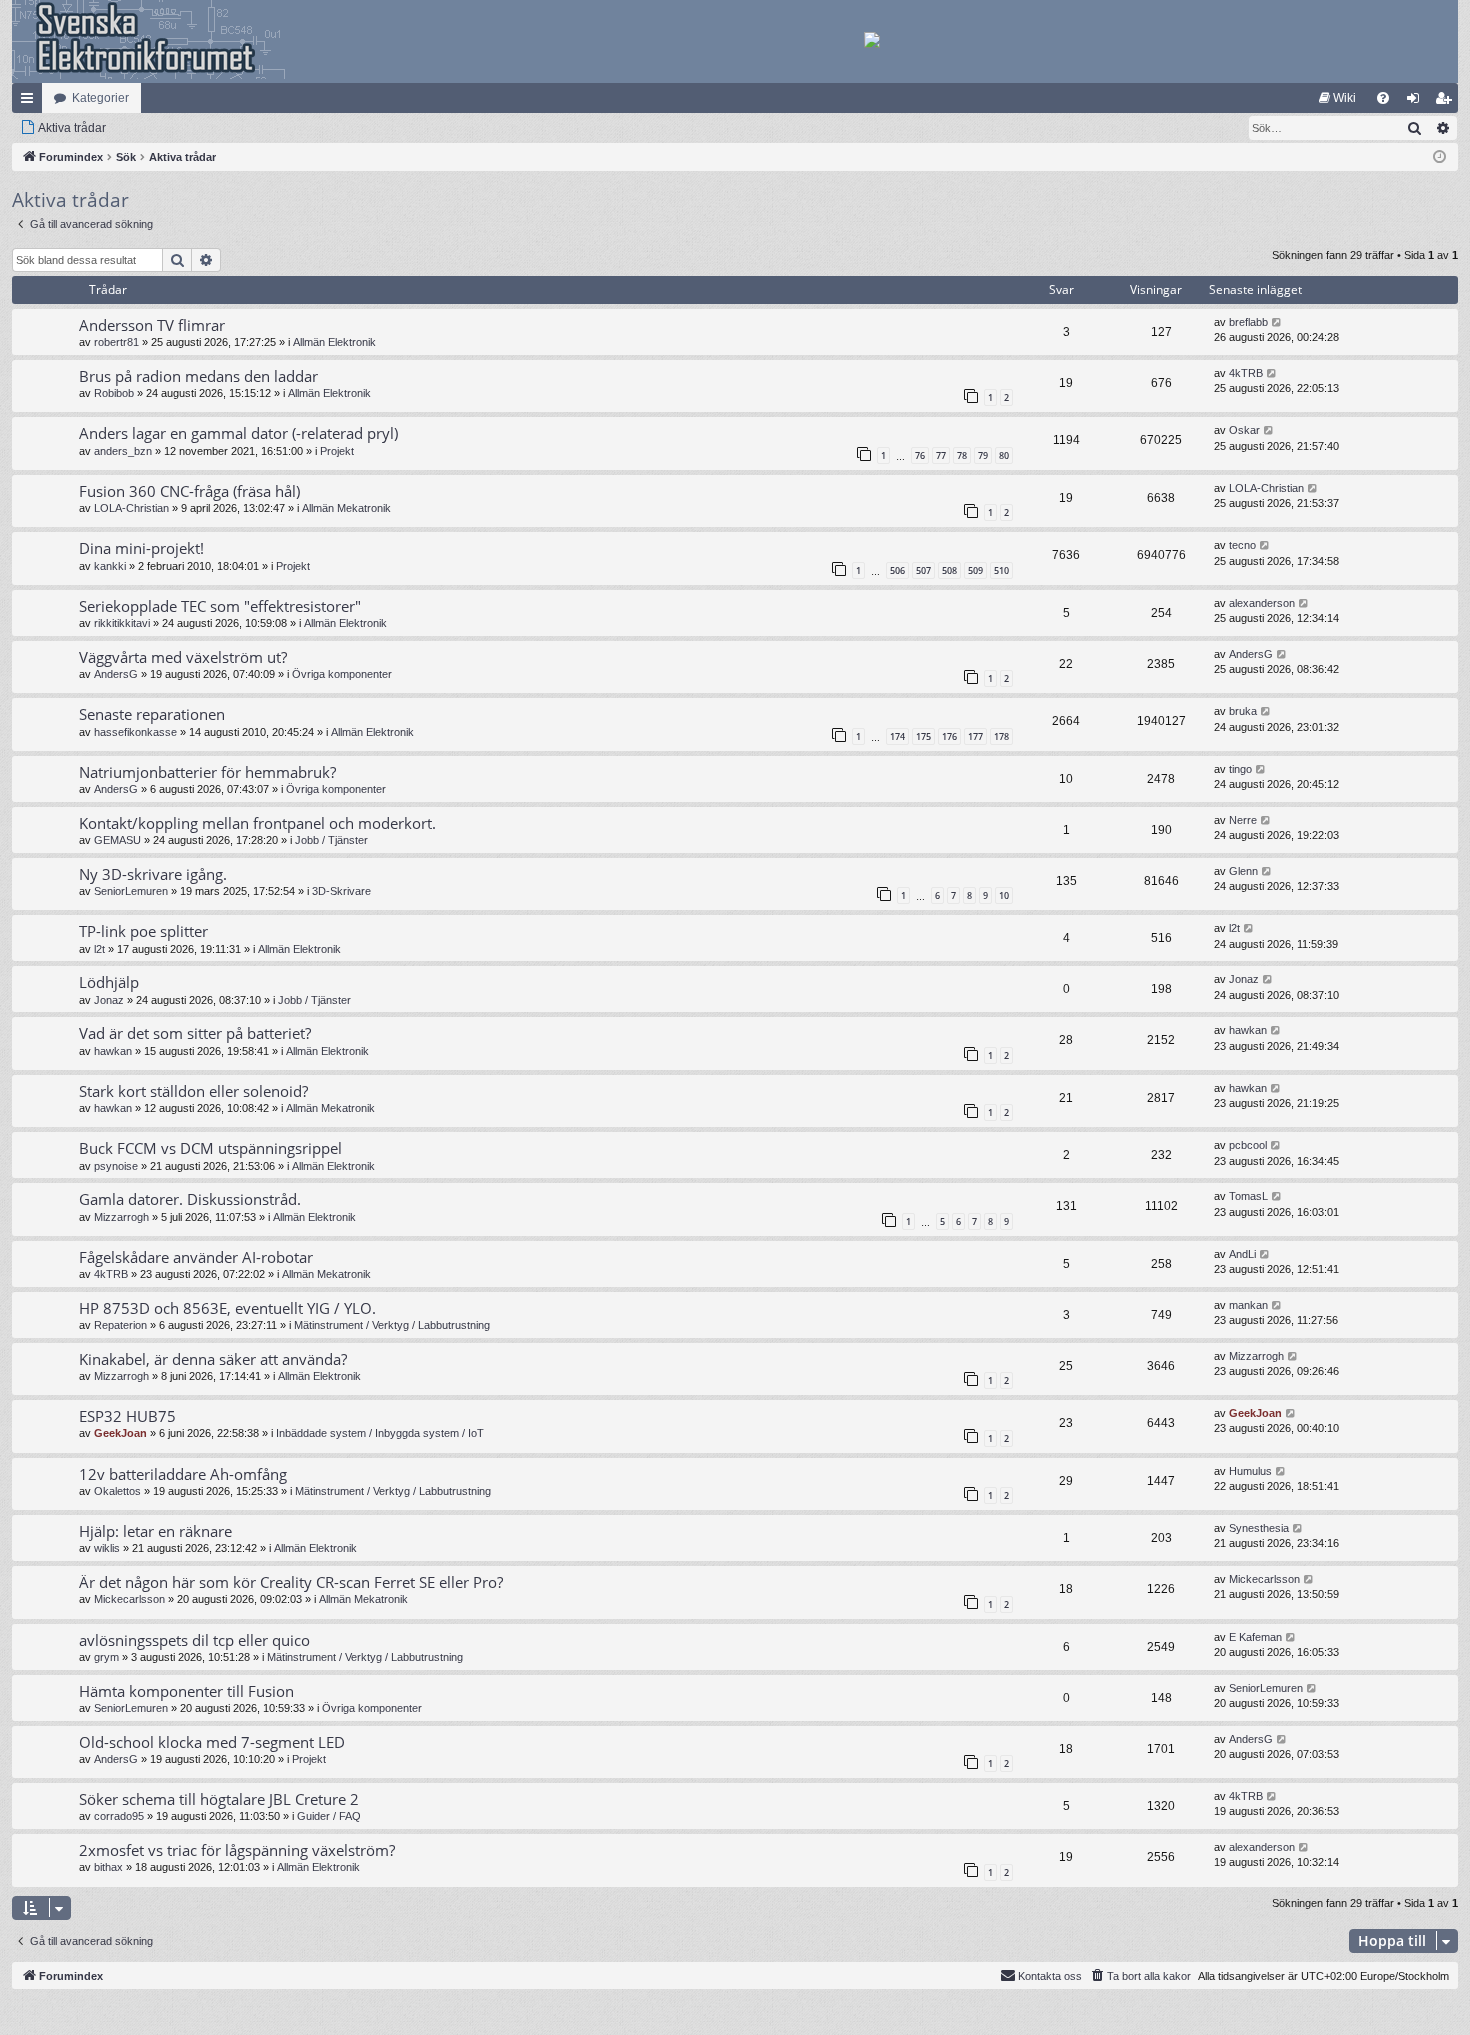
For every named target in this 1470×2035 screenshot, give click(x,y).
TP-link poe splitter (143, 931)
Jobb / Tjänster (331, 840)
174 (897, 736)
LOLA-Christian (131, 508)
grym (106, 1657)
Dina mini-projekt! (141, 548)
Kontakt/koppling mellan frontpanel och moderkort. (257, 823)
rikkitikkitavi (122, 623)
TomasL (1248, 1196)
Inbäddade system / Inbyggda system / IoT (380, 1433)
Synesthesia (1259, 1528)
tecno (1242, 545)
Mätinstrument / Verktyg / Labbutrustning (392, 1325)
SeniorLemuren (131, 891)
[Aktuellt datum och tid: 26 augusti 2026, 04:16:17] (1439, 157)
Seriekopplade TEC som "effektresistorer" (220, 606)
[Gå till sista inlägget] (1277, 322)
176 (949, 736)
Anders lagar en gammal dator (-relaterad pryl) (238, 433)
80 (1004, 455)
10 (1004, 895)
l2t (99, 949)
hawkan (113, 1051)
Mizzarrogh (121, 1217)
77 (941, 455)
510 (1001, 570)
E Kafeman (1255, 1637)
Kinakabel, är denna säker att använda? (213, 1359)
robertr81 (116, 342)
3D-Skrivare (341, 891)
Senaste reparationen (152, 714)
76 (920, 455)
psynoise (116, 1166)
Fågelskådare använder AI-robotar (196, 1257)
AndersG (116, 674)
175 (923, 736)
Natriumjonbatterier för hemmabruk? (207, 772)
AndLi (1242, 1254)
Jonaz (109, 1000)
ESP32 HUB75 (127, 1416)
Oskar (1244, 430)
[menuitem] (1337, 98)
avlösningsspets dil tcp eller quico (194, 1640)
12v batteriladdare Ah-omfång (183, 1474)
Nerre (1243, 820)
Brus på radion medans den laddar (198, 376)
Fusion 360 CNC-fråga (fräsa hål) (189, 491)
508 (949, 570)
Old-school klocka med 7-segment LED (212, 1742)
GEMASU (117, 840)
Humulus (1250, 1471)
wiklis (107, 1548)
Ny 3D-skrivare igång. (153, 874)
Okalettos (117, 1491)
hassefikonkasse (135, 732)
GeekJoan (120, 1433)
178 (1001, 736)
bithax (108, 1867)
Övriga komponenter (342, 674)
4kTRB (1246, 373)
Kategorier (100, 98)
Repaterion (120, 1325)
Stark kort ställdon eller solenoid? (193, 1091)
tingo (1240, 769)
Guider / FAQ (329, 1816)
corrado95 (119, 1816)
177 (975, 736)
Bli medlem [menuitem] (1447, 102)
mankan (1248, 1305)
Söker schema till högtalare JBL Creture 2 (219, 1799)
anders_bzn (123, 451)
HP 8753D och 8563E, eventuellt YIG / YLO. (227, 1308)
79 (983, 455)
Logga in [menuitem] (1417, 102)
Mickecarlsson (129, 1599)
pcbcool (1248, 1145)
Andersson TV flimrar (152, 325)
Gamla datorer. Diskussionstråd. (190, 1199)
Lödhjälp (109, 982)
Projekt (337, 451)
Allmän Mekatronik (346, 508)
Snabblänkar (31, 102)
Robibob (114, 393)
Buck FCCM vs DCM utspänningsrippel (210, 1148)
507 (923, 570)
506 (897, 570)
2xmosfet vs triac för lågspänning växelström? (237, 1850)
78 (962, 455)
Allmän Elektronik (334, 342)
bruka (1243, 711)
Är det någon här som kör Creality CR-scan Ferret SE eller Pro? (291, 1582)
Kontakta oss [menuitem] (1050, 1976)
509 (975, 570)
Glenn (1243, 871)
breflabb (1248, 322)
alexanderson (1262, 603)
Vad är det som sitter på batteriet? (195, 1033)
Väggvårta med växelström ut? (183, 657)
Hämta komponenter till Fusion (186, 1691)
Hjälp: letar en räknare (155, 1531)
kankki (110, 566)
